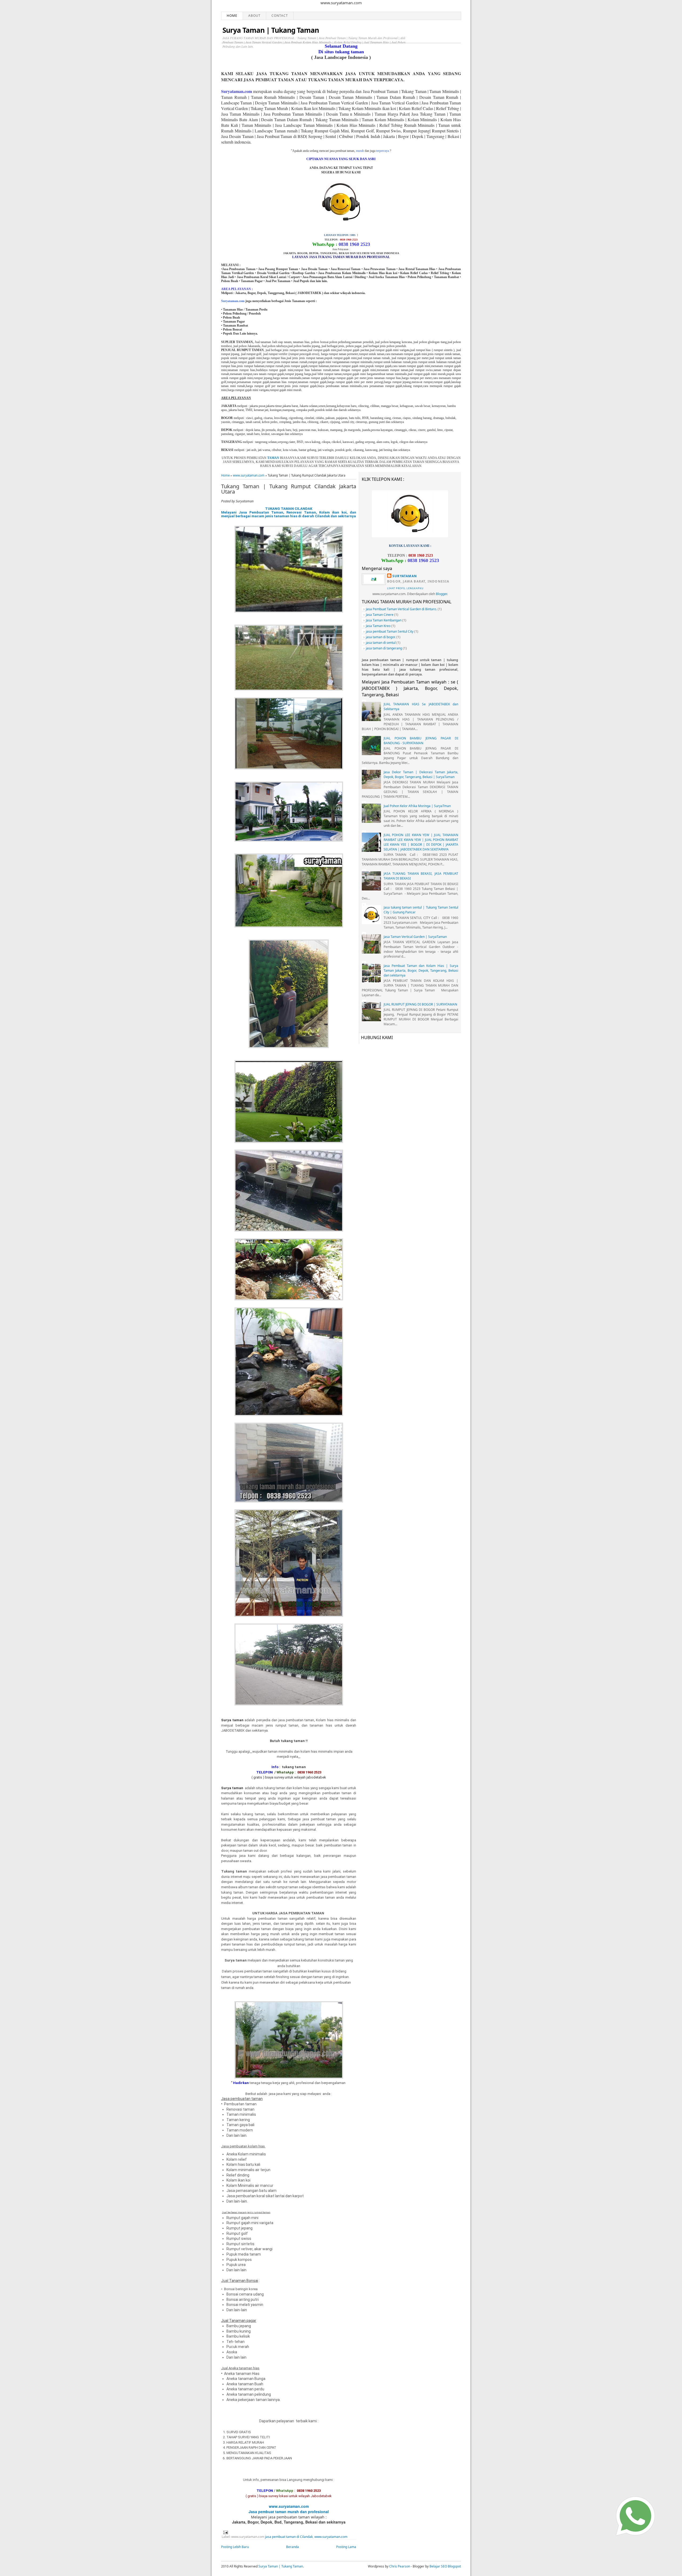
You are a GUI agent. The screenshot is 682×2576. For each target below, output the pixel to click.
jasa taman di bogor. (381, 637)
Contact (280, 16)
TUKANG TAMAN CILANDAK (289, 509)
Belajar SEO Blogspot (445, 2566)
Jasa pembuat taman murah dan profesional (289, 2512)
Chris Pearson (400, 2566)
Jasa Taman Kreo (378, 626)
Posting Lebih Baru (235, 2547)
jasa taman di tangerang (384, 648)
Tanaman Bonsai (244, 2281)
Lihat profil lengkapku (405, 588)
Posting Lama (346, 2547)
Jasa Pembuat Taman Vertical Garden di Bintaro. (401, 609)
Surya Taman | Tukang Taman (271, 30)
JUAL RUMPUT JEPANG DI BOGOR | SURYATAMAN (420, 1004)
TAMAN (273, 458)
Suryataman (405, 576)
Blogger (441, 594)
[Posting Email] (225, 2532)
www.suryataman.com (249, 475)
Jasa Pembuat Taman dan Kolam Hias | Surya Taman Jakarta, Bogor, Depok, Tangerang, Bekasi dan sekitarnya (421, 970)
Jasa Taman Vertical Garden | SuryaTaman (415, 937)
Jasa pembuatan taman (242, 2099)
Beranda (293, 2547)
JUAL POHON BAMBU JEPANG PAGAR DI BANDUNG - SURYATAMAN (421, 741)
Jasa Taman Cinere (380, 615)
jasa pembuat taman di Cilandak (289, 2537)
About (254, 16)
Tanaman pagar (243, 2321)
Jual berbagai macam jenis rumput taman (246, 2212)
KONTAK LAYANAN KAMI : (410, 546)
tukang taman (294, 1767)
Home (232, 16)
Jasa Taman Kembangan (384, 620)
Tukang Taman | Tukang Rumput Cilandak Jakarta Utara (289, 489)
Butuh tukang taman (287, 1741)
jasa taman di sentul (381, 643)
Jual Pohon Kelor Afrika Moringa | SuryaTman (417, 806)
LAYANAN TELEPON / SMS (340, 235)
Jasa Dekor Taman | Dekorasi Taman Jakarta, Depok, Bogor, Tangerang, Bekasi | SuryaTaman (421, 774)
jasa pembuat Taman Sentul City (390, 631)
